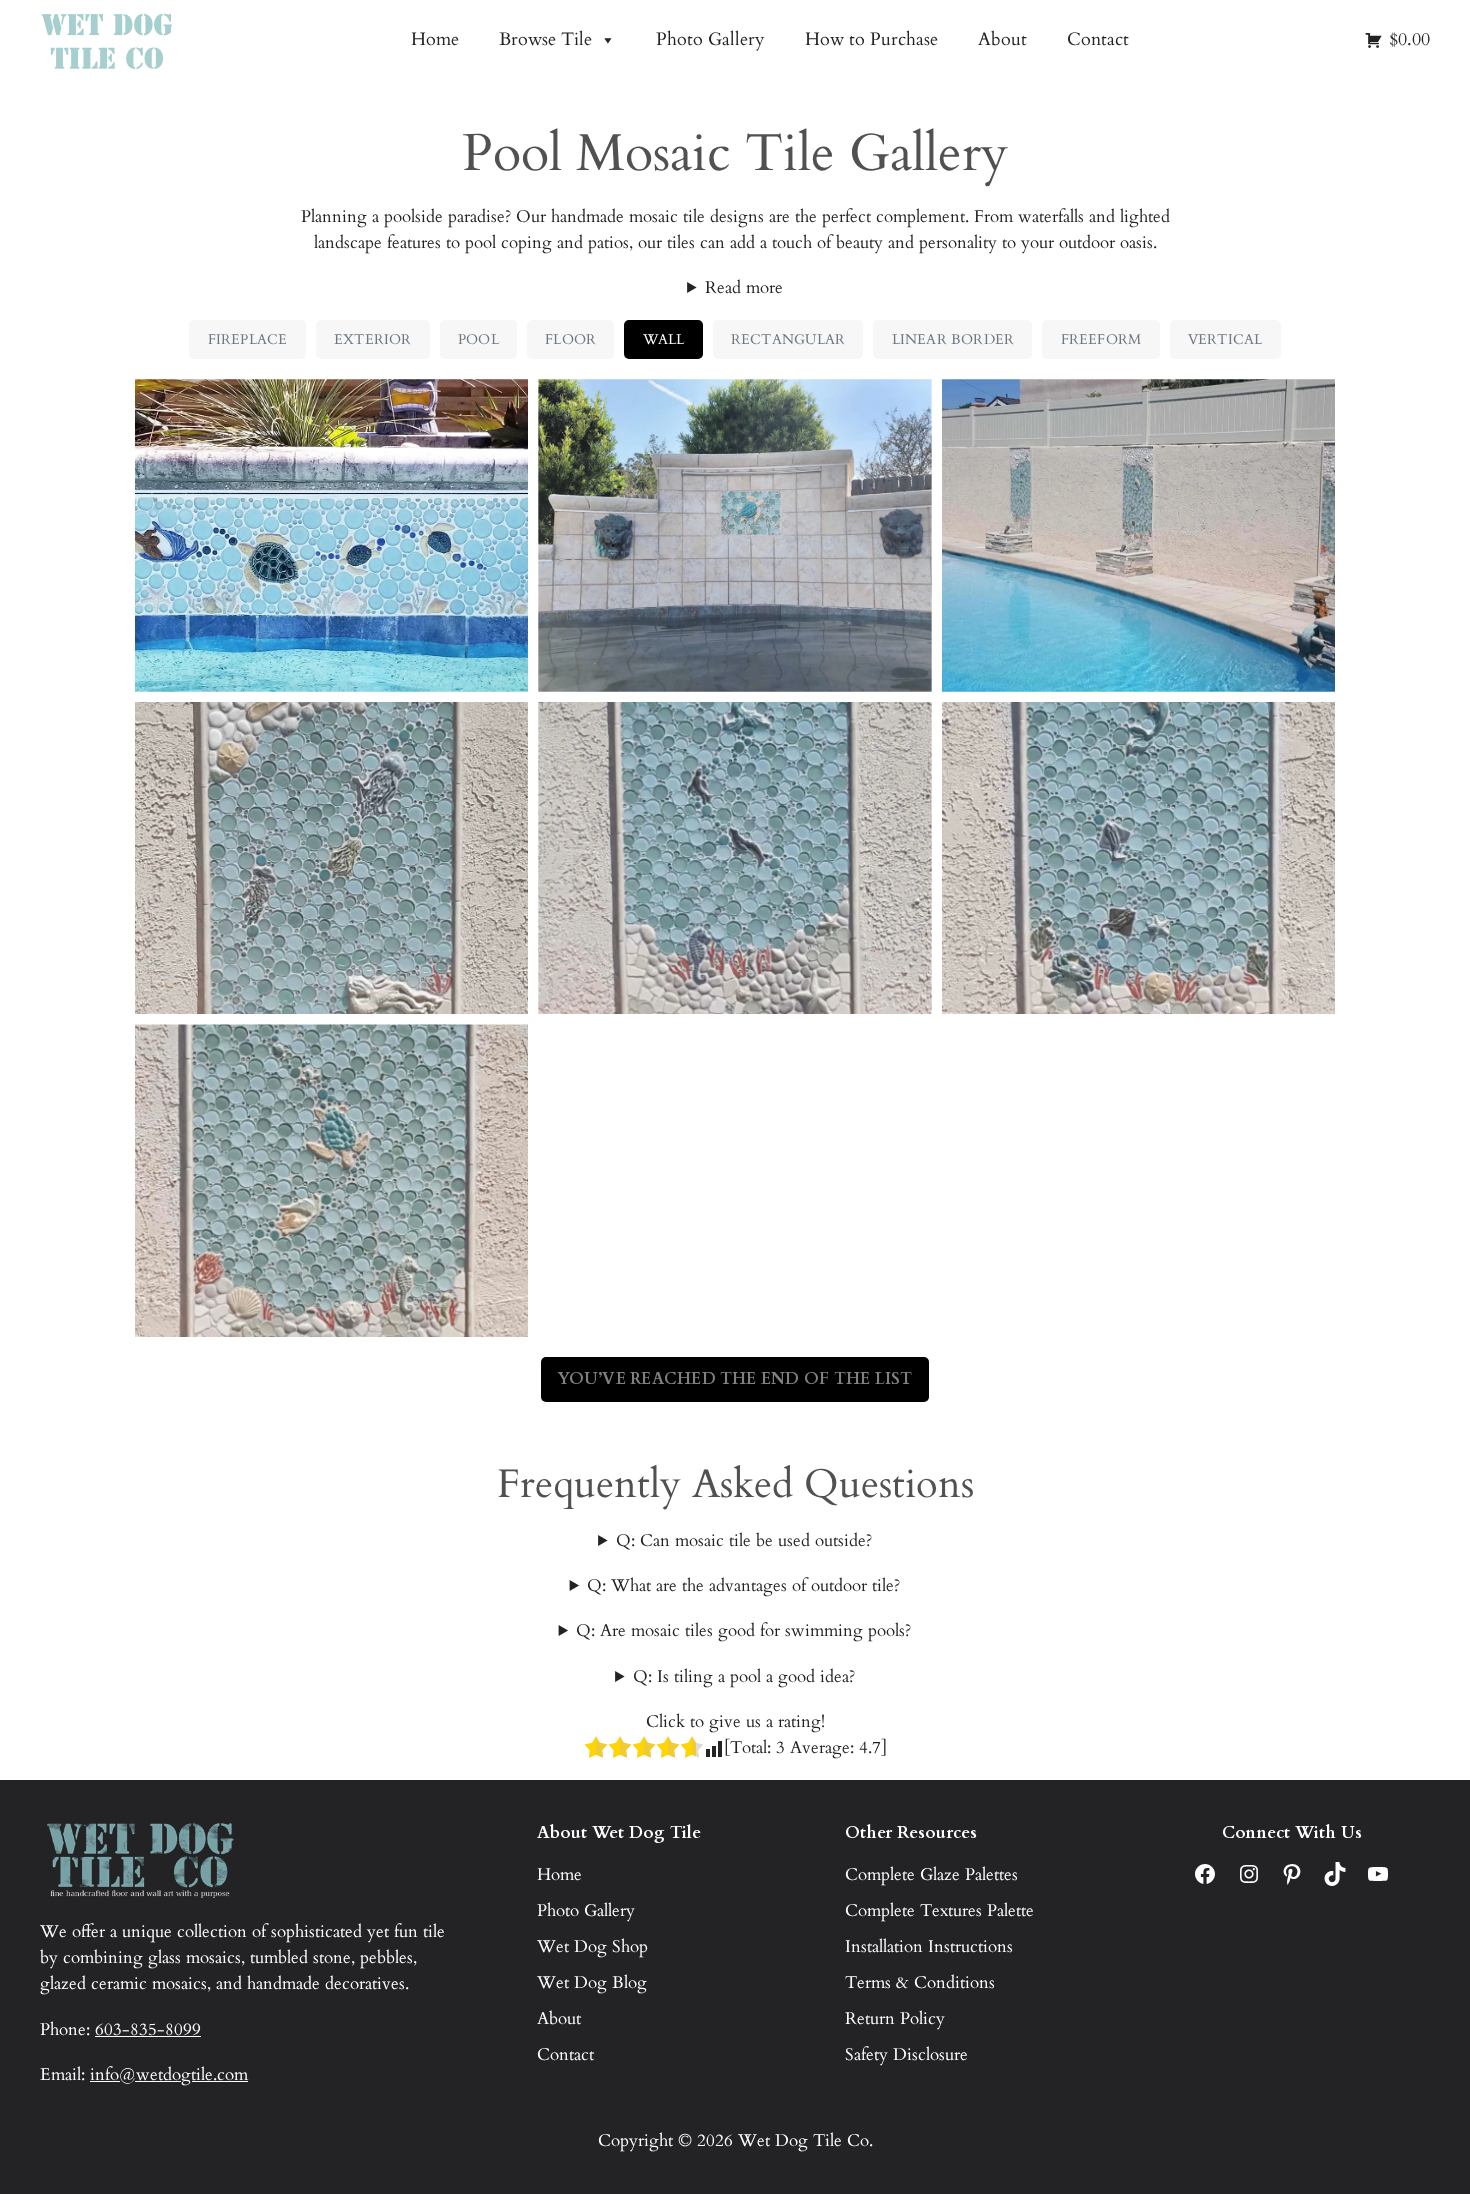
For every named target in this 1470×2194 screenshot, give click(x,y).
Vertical (1225, 339)
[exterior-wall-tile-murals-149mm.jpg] (1138, 535)
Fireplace (248, 339)
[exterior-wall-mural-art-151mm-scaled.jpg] (734, 858)
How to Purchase (871, 39)
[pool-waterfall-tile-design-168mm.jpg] (331, 535)
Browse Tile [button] (545, 39)
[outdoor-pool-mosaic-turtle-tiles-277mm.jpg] (734, 535)
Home (435, 39)
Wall (664, 339)
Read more (744, 287)
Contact (1098, 39)
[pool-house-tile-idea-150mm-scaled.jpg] (331, 858)
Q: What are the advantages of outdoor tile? (743, 1585)
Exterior (373, 339)
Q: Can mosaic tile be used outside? (744, 1540)
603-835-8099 (148, 2029)
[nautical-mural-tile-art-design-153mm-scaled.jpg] (331, 1180)
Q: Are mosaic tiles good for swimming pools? (743, 1630)
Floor (570, 339)
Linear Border (953, 339)
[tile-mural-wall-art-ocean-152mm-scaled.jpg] (1138, 858)
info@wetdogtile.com (169, 2074)
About (1002, 39)
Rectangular (788, 339)
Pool (478, 339)
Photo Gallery (710, 39)
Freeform (1101, 339)
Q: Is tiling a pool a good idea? (744, 1676)
